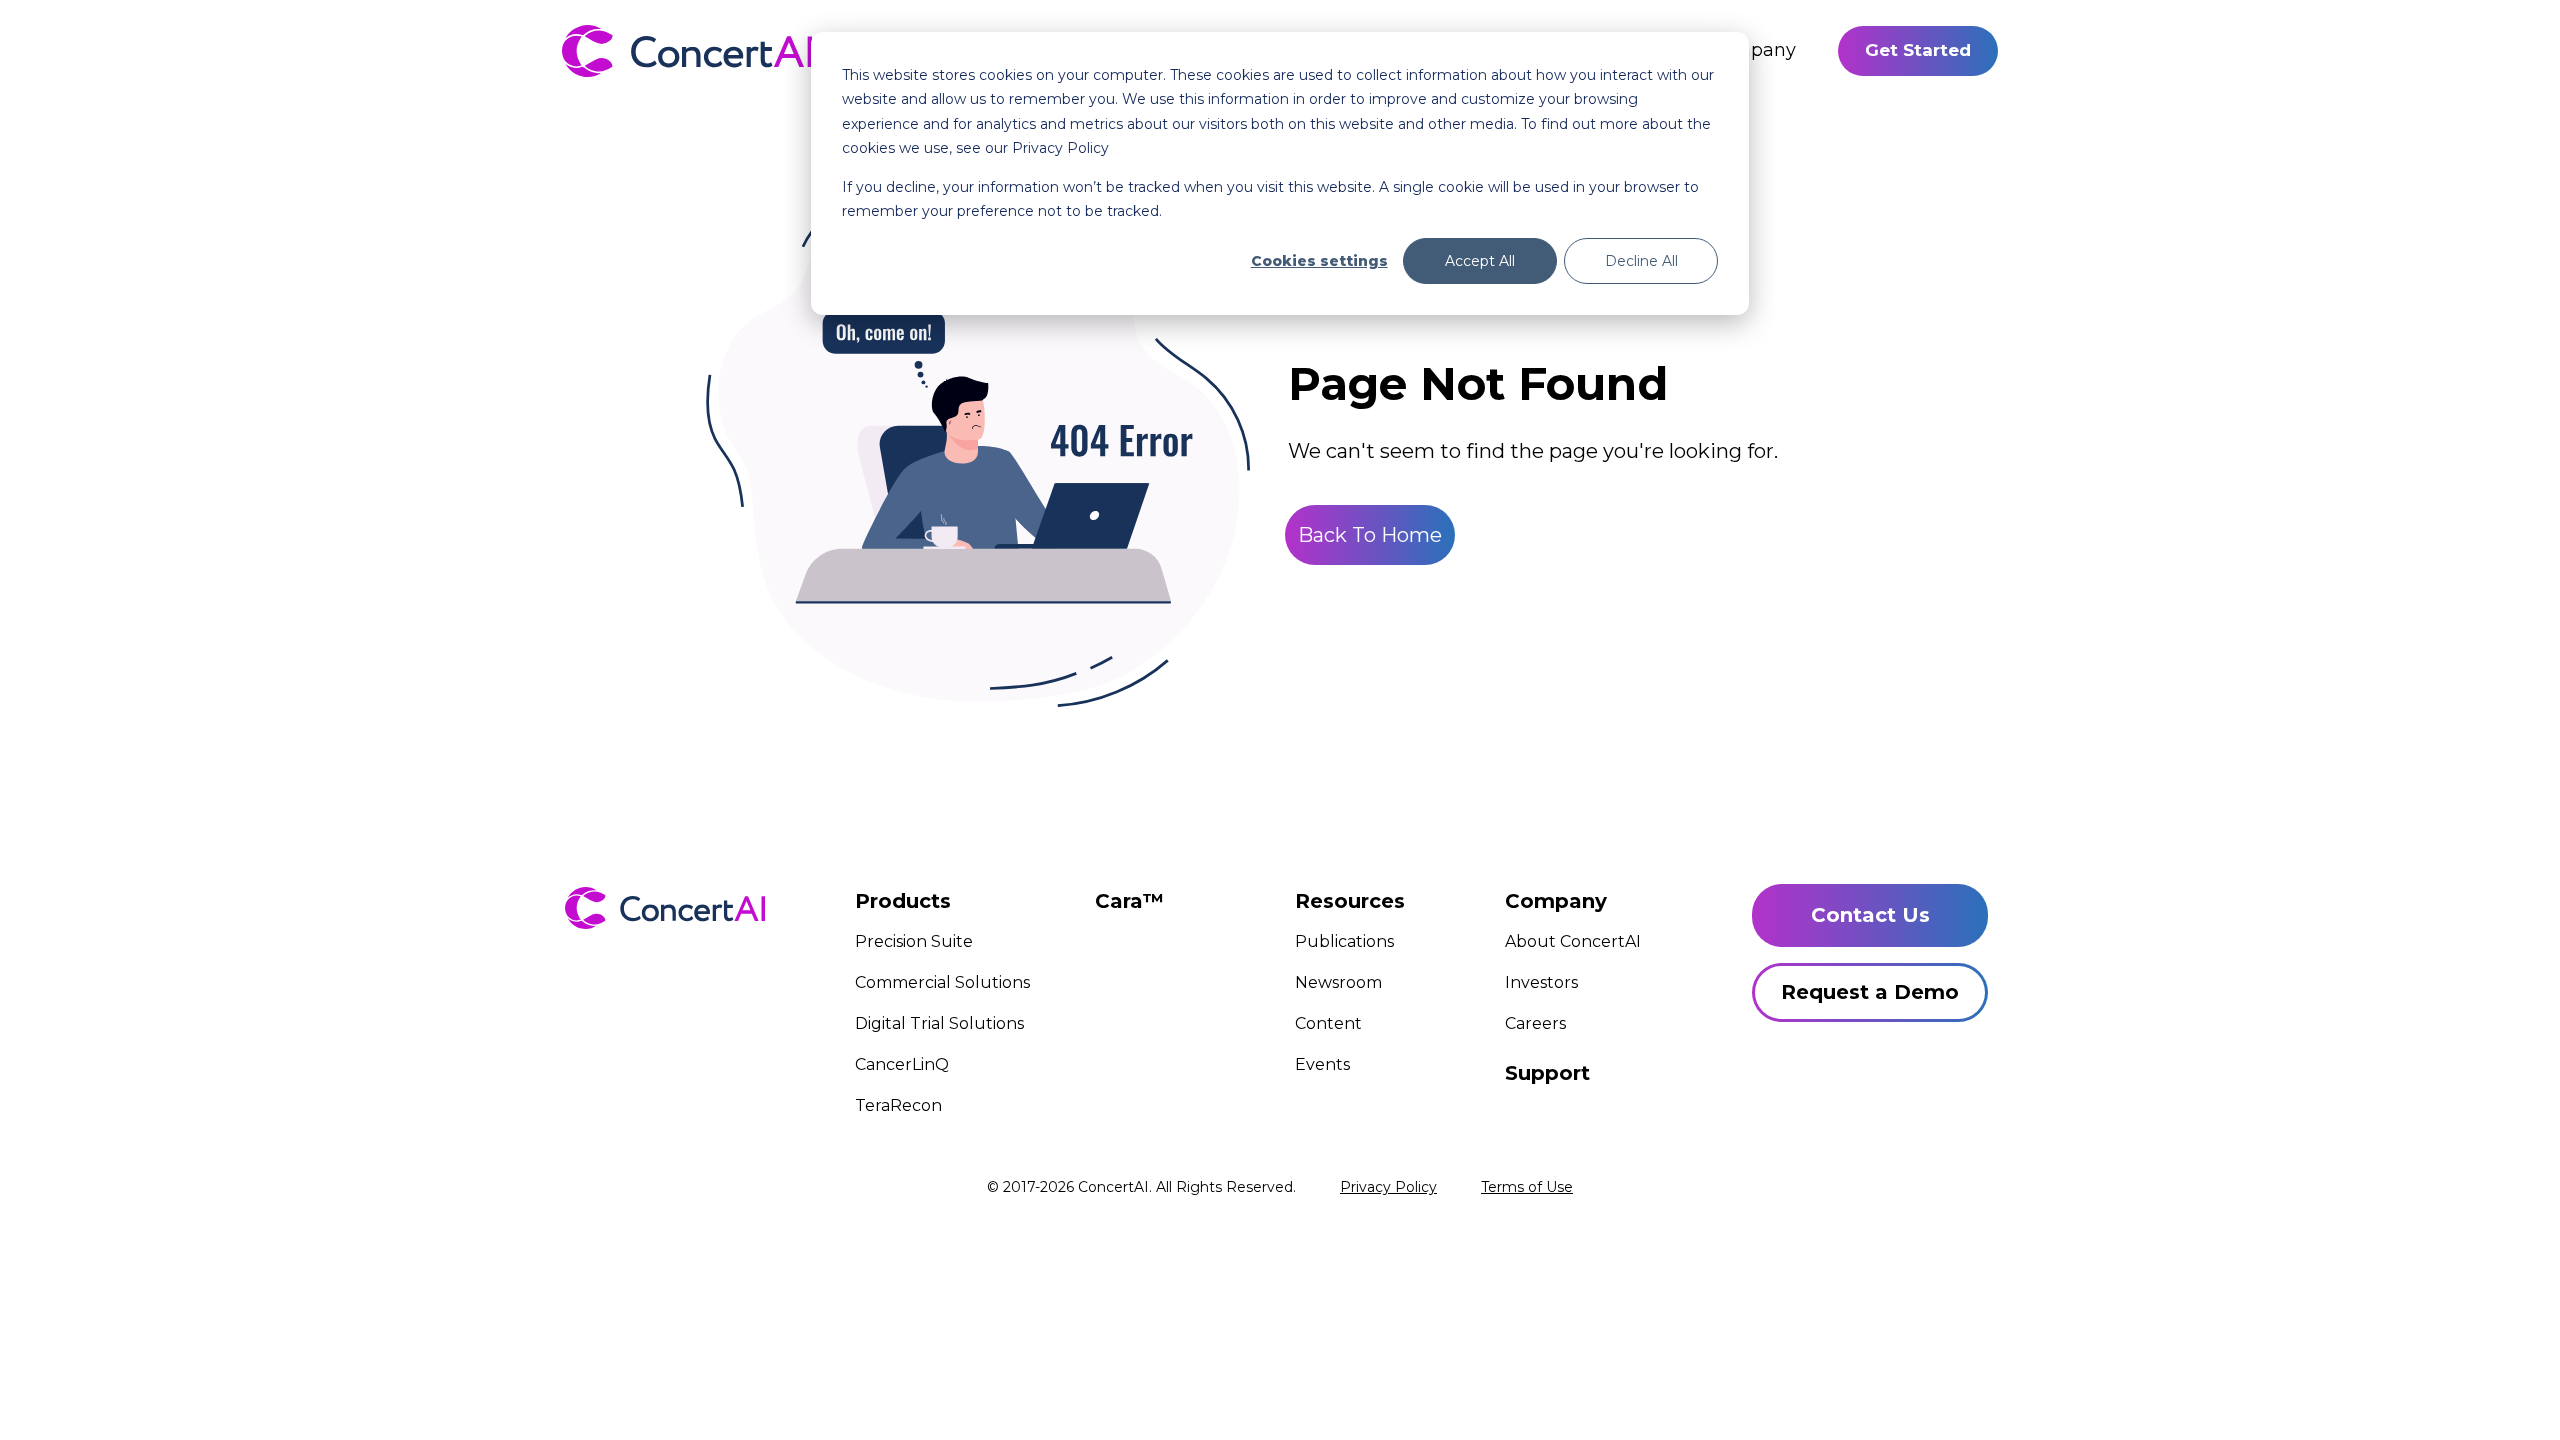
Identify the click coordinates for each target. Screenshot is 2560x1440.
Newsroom (1338, 982)
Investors (1541, 982)
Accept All (1480, 261)
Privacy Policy (1388, 1187)
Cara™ (1129, 901)
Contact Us (1870, 915)
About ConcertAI (1573, 941)
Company (1752, 50)
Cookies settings (1319, 261)
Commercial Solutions (942, 982)
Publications (1344, 941)
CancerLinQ (902, 1064)
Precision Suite (914, 941)
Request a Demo (1870, 992)
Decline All (1641, 261)
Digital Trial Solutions (939, 1023)
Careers (1535, 1023)
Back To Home (1370, 535)
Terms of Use (1527, 1187)
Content (1328, 1023)
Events (1322, 1064)
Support (1547, 1073)
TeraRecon (898, 1105)
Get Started (1918, 50)
